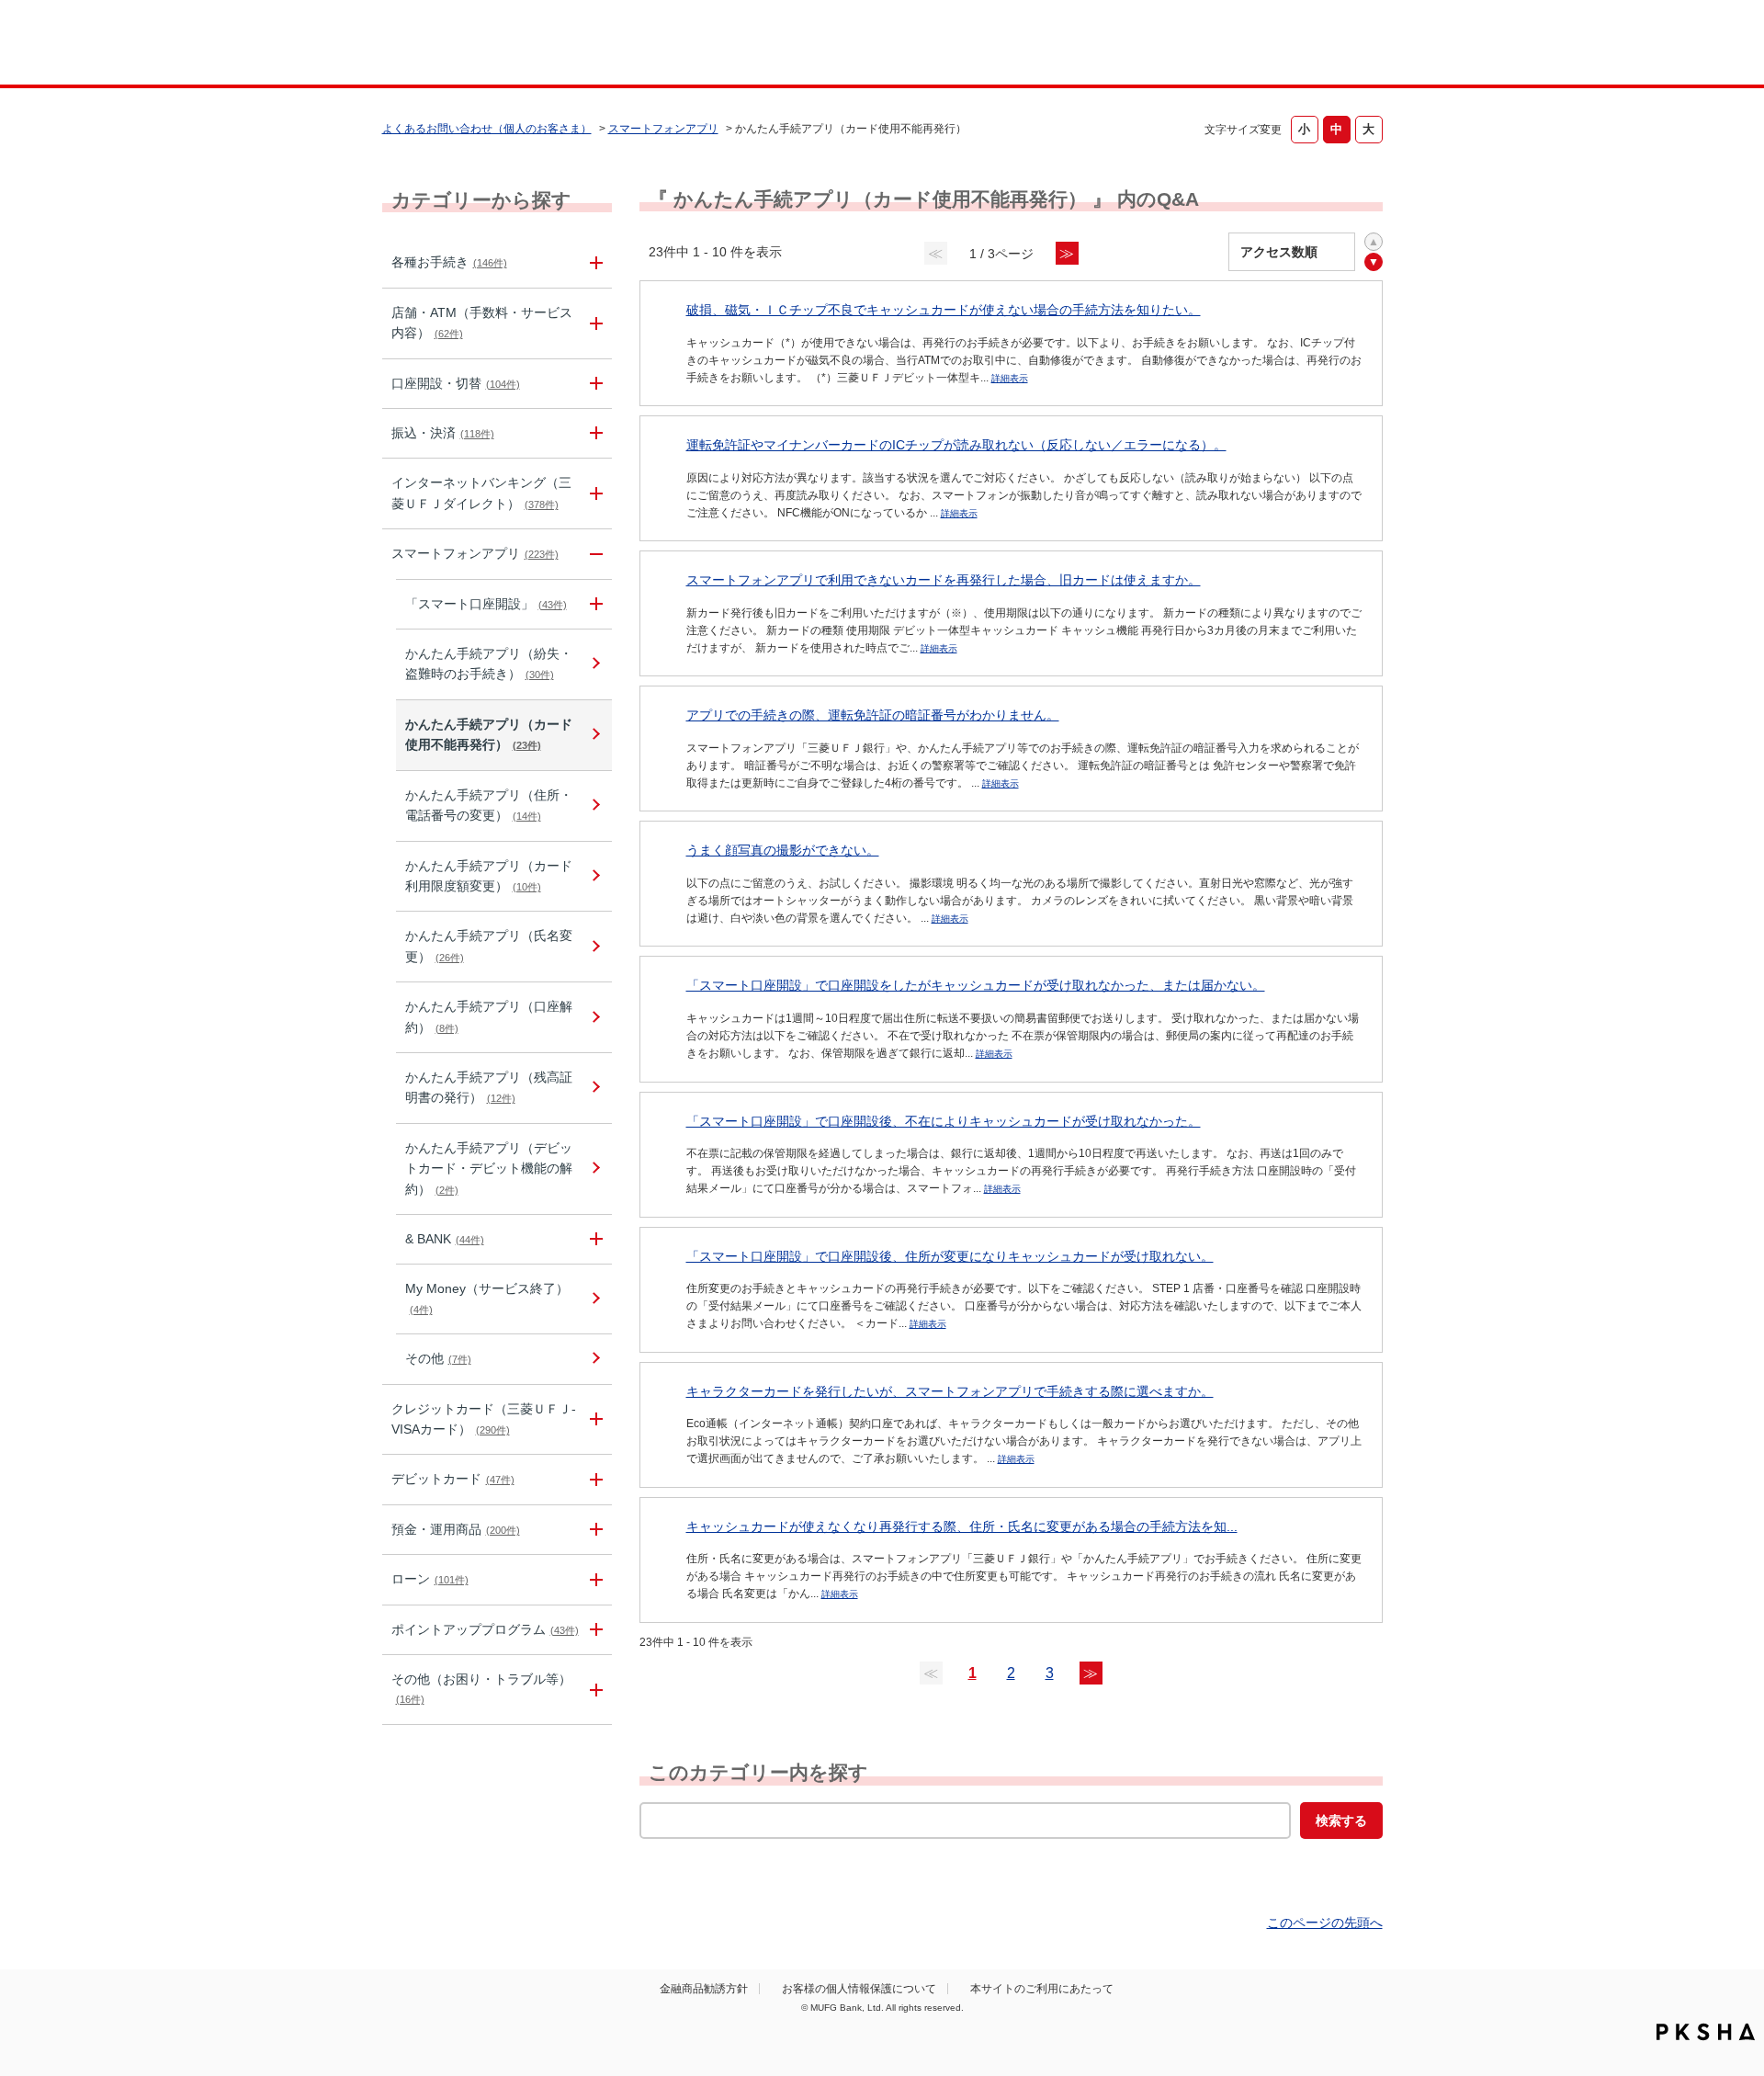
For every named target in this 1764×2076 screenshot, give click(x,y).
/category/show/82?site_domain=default (594, 1530)
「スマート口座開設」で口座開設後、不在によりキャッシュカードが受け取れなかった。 (944, 1121)
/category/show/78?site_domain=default (594, 1690)
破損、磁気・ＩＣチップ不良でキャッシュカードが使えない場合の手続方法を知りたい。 (944, 310)
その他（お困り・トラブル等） (481, 1688)
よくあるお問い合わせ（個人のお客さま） (487, 129)
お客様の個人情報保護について (859, 1989)
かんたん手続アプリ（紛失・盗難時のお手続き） (489, 664)
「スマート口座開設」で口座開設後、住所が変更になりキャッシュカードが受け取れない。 (950, 1256)
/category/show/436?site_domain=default (594, 1239)
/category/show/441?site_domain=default (594, 1630)
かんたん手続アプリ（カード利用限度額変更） (489, 876)
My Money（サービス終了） (487, 1298)
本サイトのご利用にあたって (1042, 1989)
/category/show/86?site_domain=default (594, 262)
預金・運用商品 (456, 1529)
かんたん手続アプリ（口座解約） (489, 1016)
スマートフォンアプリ (663, 129)
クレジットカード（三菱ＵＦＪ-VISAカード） (484, 1419)
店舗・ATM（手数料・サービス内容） (482, 323)
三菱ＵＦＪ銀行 (1234, 45)
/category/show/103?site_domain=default (594, 1579)
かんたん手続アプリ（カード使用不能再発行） (489, 734)
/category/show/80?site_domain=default (594, 433)
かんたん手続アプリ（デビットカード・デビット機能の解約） (489, 1168)
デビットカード (453, 1479)
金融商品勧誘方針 (704, 1989)
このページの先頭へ (1325, 1923)
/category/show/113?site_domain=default (594, 323)
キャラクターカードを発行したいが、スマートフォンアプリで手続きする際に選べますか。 (950, 1391)
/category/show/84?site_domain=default (594, 493)
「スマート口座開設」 (486, 604)
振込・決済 (443, 433)
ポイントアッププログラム (485, 1629)
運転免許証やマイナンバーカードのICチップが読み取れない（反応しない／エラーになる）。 (956, 445)
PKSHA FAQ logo (1706, 2032)
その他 (438, 1358)
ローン (430, 1579)
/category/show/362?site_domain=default (594, 1420)
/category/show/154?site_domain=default (594, 604)
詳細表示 (1010, 378)
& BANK (445, 1239)
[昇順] (1374, 242)
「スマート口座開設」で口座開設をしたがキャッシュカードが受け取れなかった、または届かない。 (976, 985)
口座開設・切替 (456, 383)
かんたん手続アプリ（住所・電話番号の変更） (489, 805)
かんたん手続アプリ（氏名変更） (489, 946)
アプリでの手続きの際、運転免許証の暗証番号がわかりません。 (873, 715)
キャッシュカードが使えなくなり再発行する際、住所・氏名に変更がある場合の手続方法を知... (962, 1526)
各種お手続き (449, 262)
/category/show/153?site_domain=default (594, 554)
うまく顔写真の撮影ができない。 (783, 850)
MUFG (539, 45)
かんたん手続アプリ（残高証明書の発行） (489, 1087)
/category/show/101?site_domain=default (594, 1479)
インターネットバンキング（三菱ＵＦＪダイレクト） (481, 493)
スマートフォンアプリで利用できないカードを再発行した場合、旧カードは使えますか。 (944, 580)
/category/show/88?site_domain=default (594, 384)
